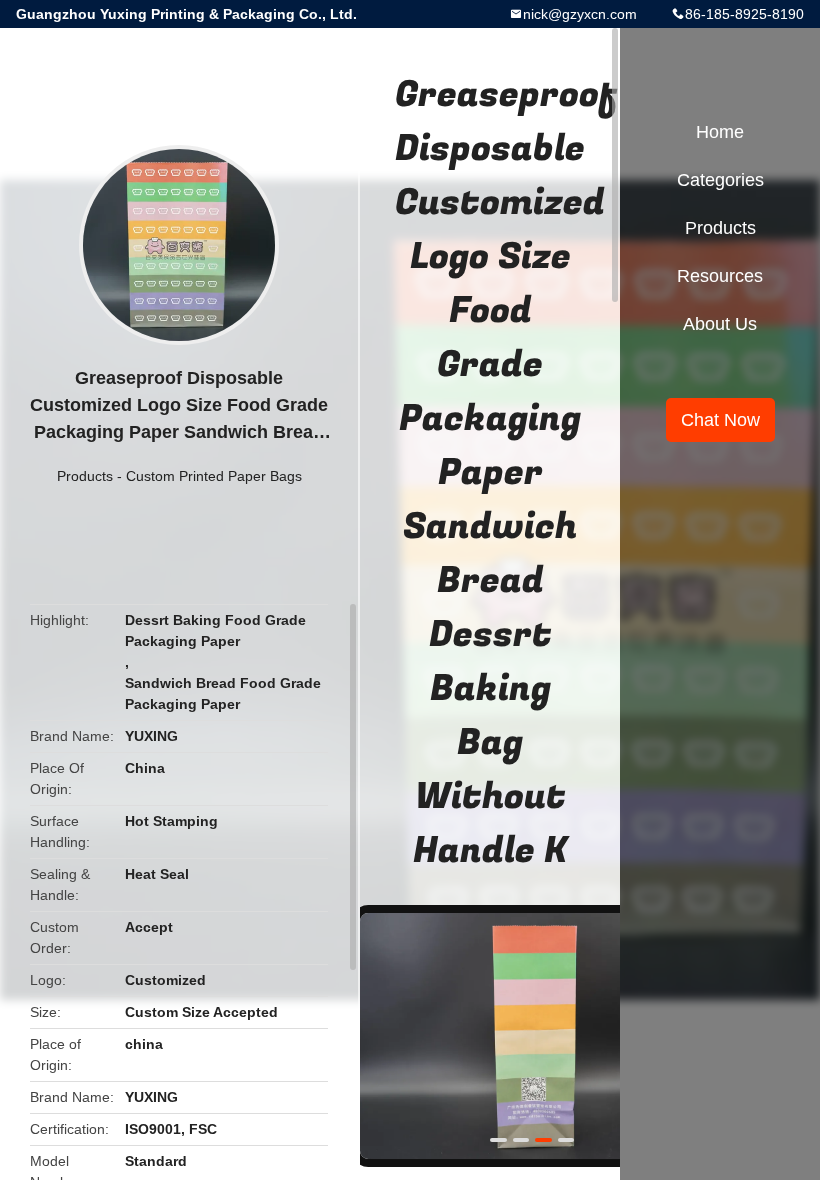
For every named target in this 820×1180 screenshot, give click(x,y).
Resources (720, 276)
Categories (720, 180)
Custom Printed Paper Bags (214, 476)
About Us (720, 324)
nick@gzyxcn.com (580, 14)
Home (720, 132)
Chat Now (720, 420)
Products (85, 476)
